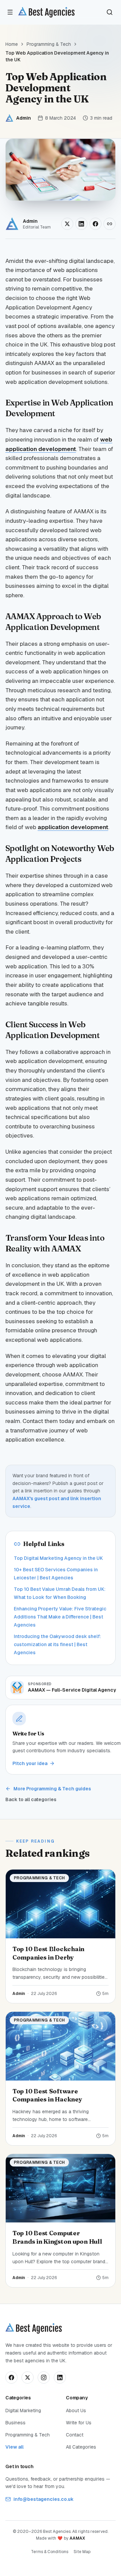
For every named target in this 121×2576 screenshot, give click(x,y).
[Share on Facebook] (95, 224)
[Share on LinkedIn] (81, 224)
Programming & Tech (49, 44)
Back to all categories (31, 1799)
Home (12, 44)
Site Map (82, 2552)
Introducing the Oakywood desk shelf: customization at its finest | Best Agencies (57, 1644)
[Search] (110, 12)
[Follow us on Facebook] (11, 2377)
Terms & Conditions (50, 2552)
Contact (75, 2435)
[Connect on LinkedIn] (60, 2377)
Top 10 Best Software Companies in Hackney (47, 2095)
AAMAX (77, 2538)
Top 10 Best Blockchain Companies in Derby (48, 1953)
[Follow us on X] (28, 2377)
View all (14, 2447)
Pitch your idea (30, 1763)
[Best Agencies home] (46, 12)
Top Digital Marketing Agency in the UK (58, 1558)
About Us (76, 2411)
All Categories (81, 2447)
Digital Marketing (23, 2411)
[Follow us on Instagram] (44, 2377)
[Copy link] (110, 224)
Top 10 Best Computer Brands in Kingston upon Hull (57, 2237)
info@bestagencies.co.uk (44, 2499)
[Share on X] (67, 224)
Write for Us (79, 2423)
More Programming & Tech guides (52, 1789)
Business (15, 2423)
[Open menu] (10, 12)
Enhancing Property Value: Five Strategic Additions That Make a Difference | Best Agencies (60, 1617)
